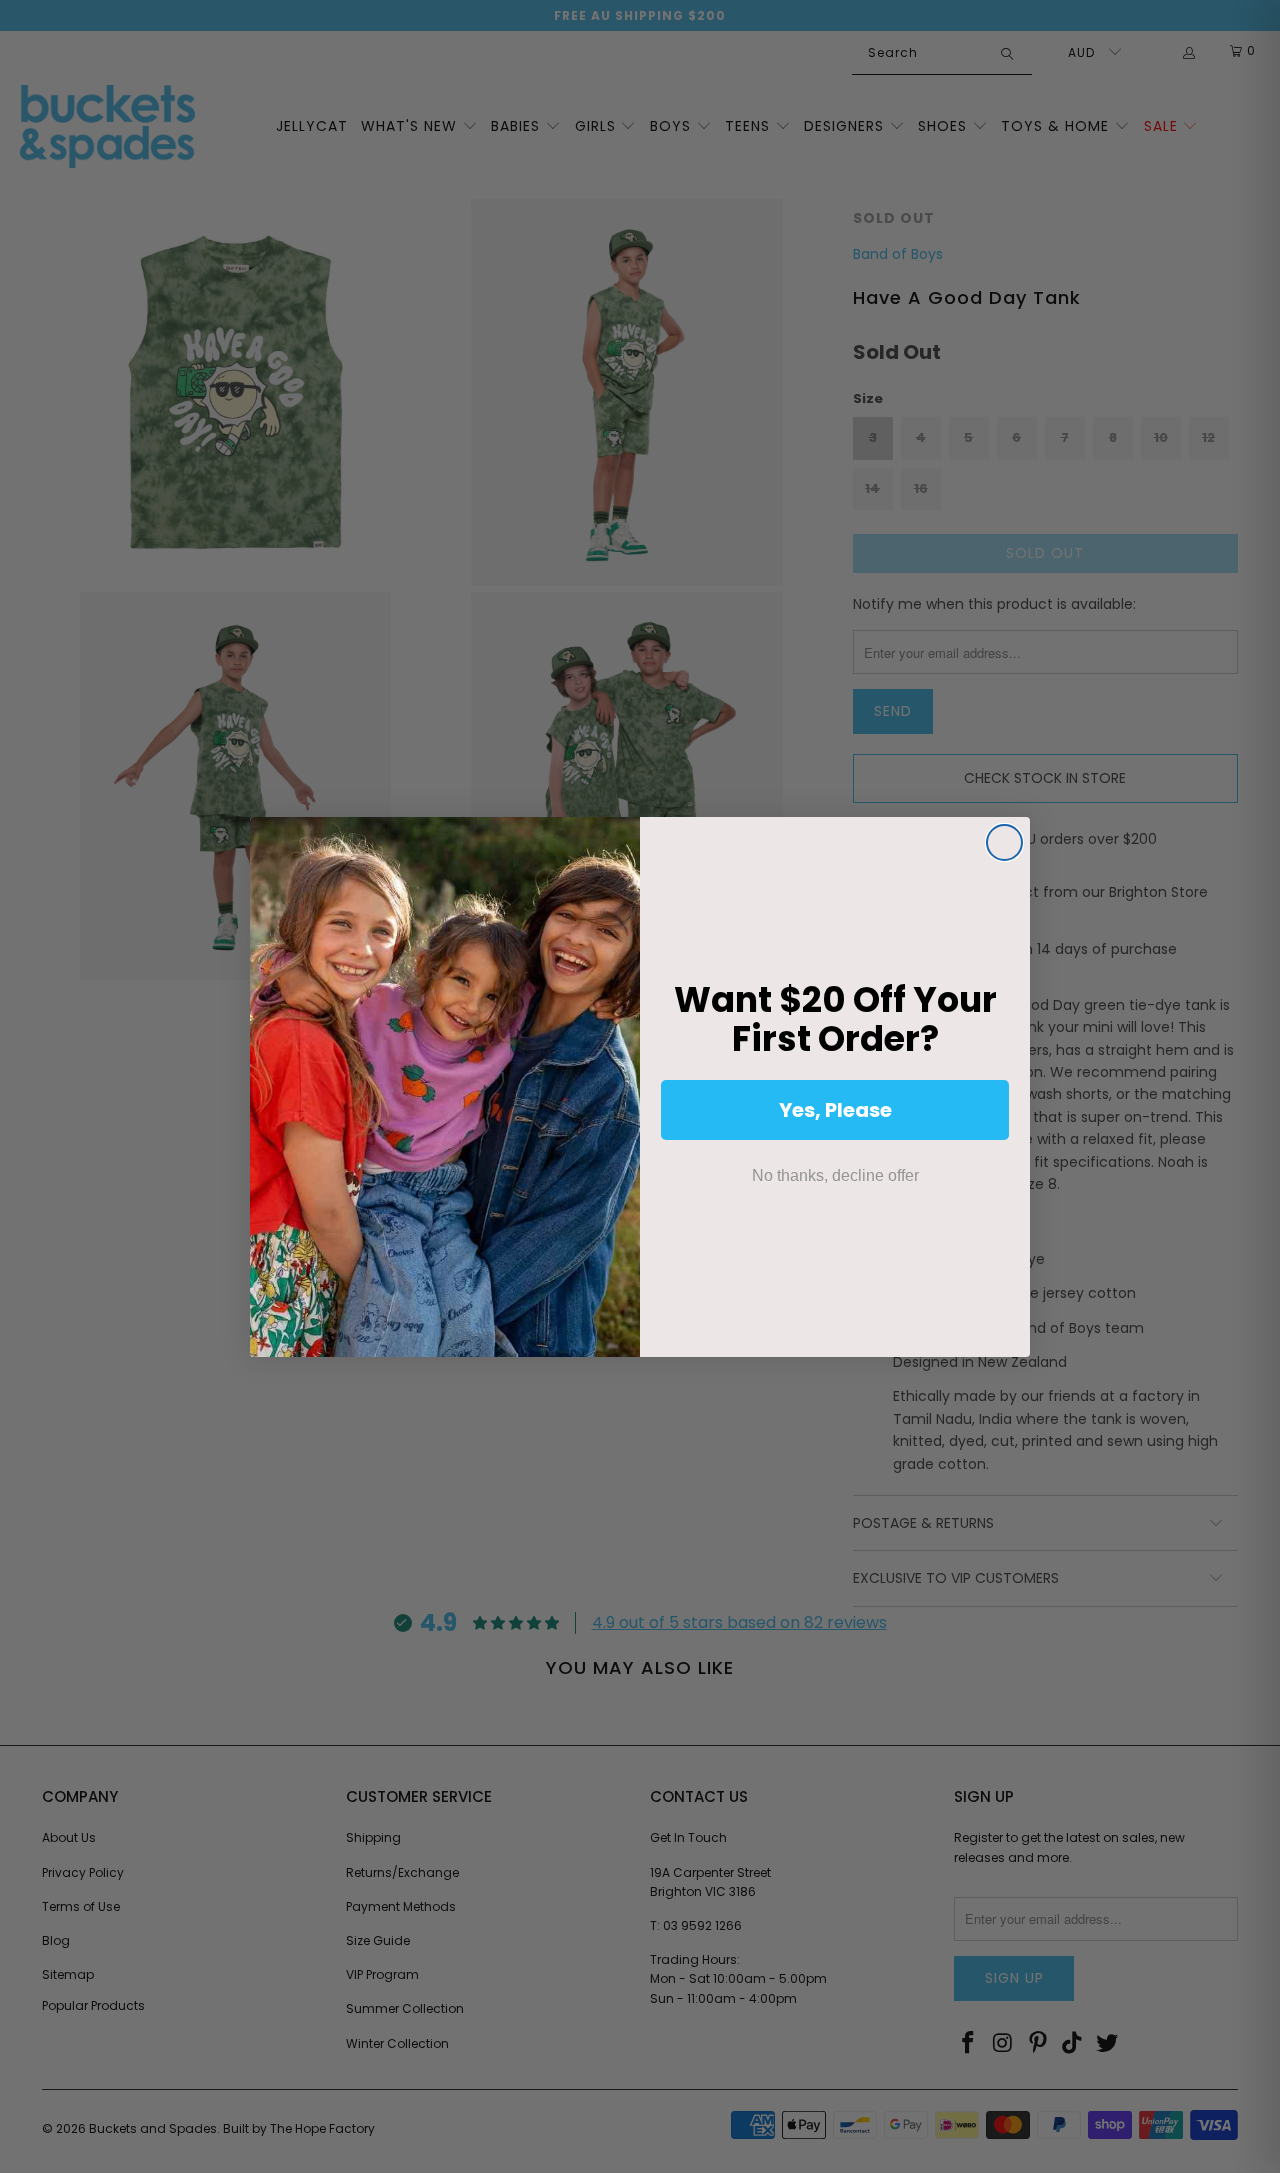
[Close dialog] (1004, 842)
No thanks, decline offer (835, 1175)
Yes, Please (835, 1110)
